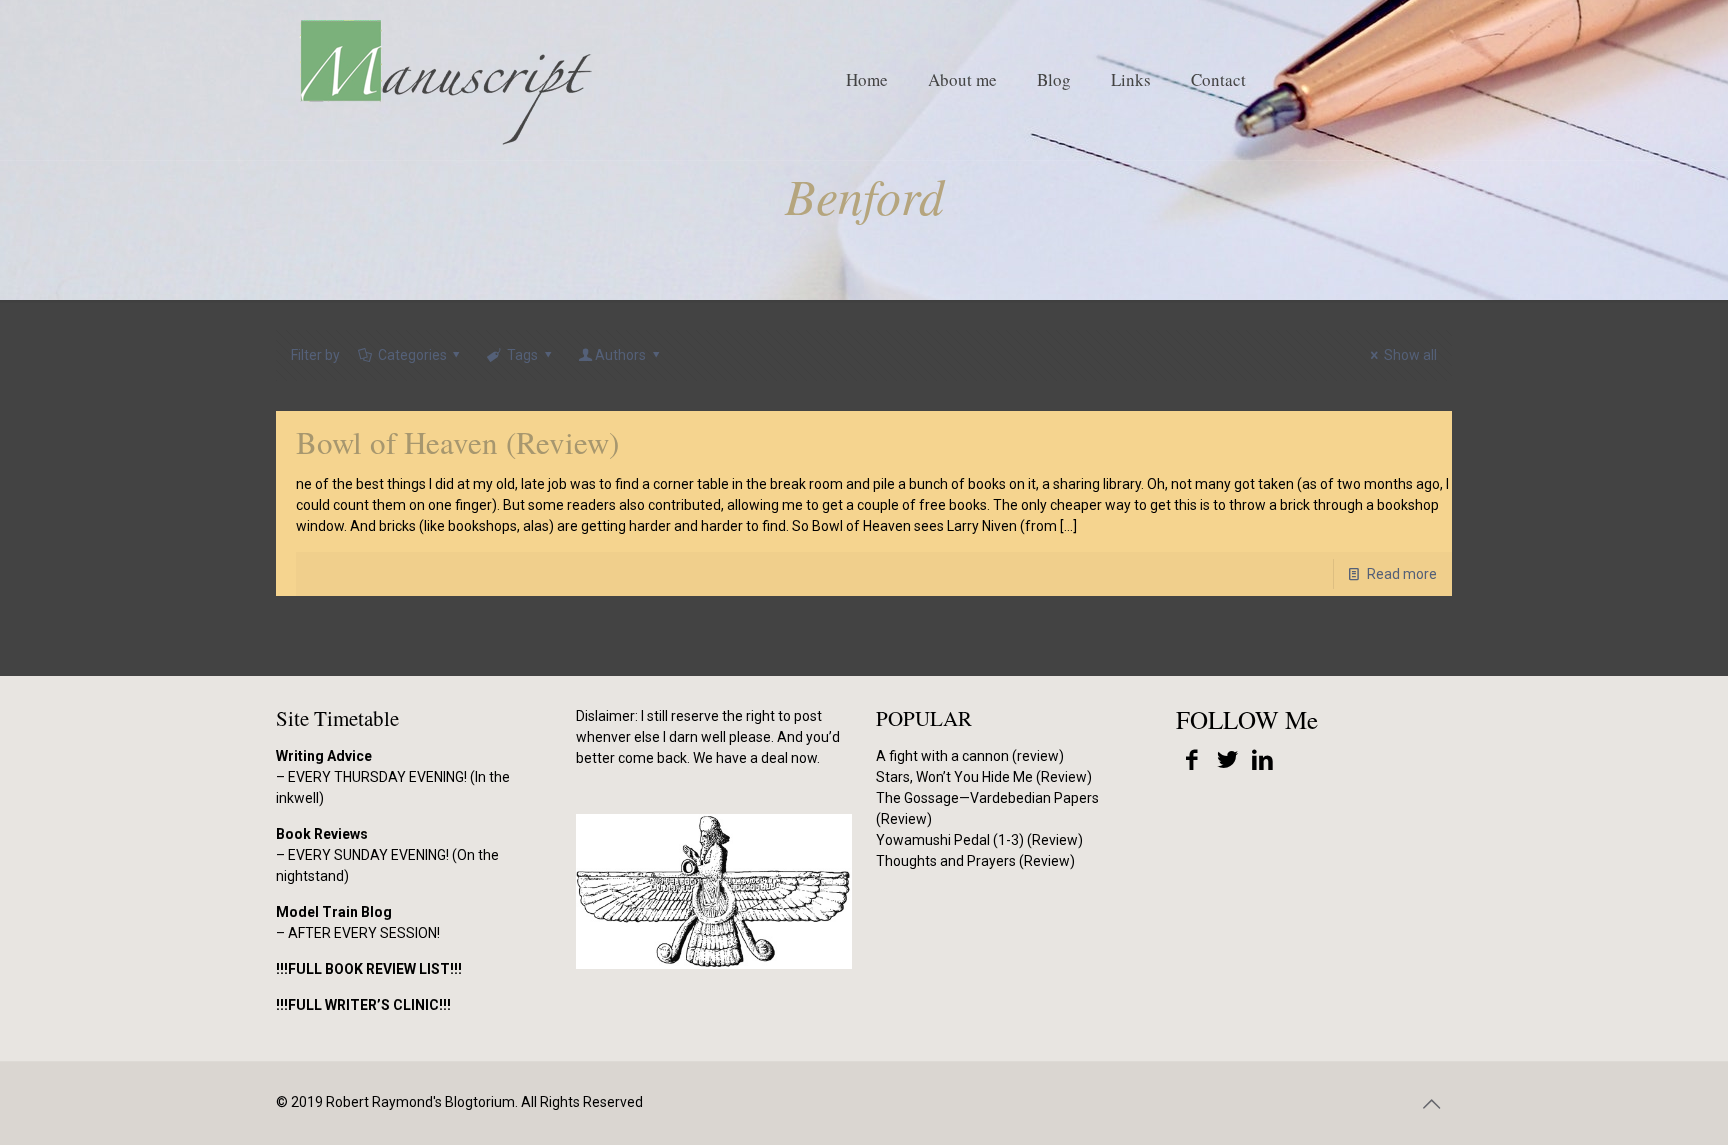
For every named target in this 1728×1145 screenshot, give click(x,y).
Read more (1402, 574)
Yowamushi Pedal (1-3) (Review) (979, 840)
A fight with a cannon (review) (970, 756)
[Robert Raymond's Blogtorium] (445, 80)
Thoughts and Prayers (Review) (975, 861)
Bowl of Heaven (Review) (457, 442)
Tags (522, 355)
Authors (620, 355)
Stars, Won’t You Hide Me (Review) (984, 777)
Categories (412, 355)
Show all (1410, 355)
